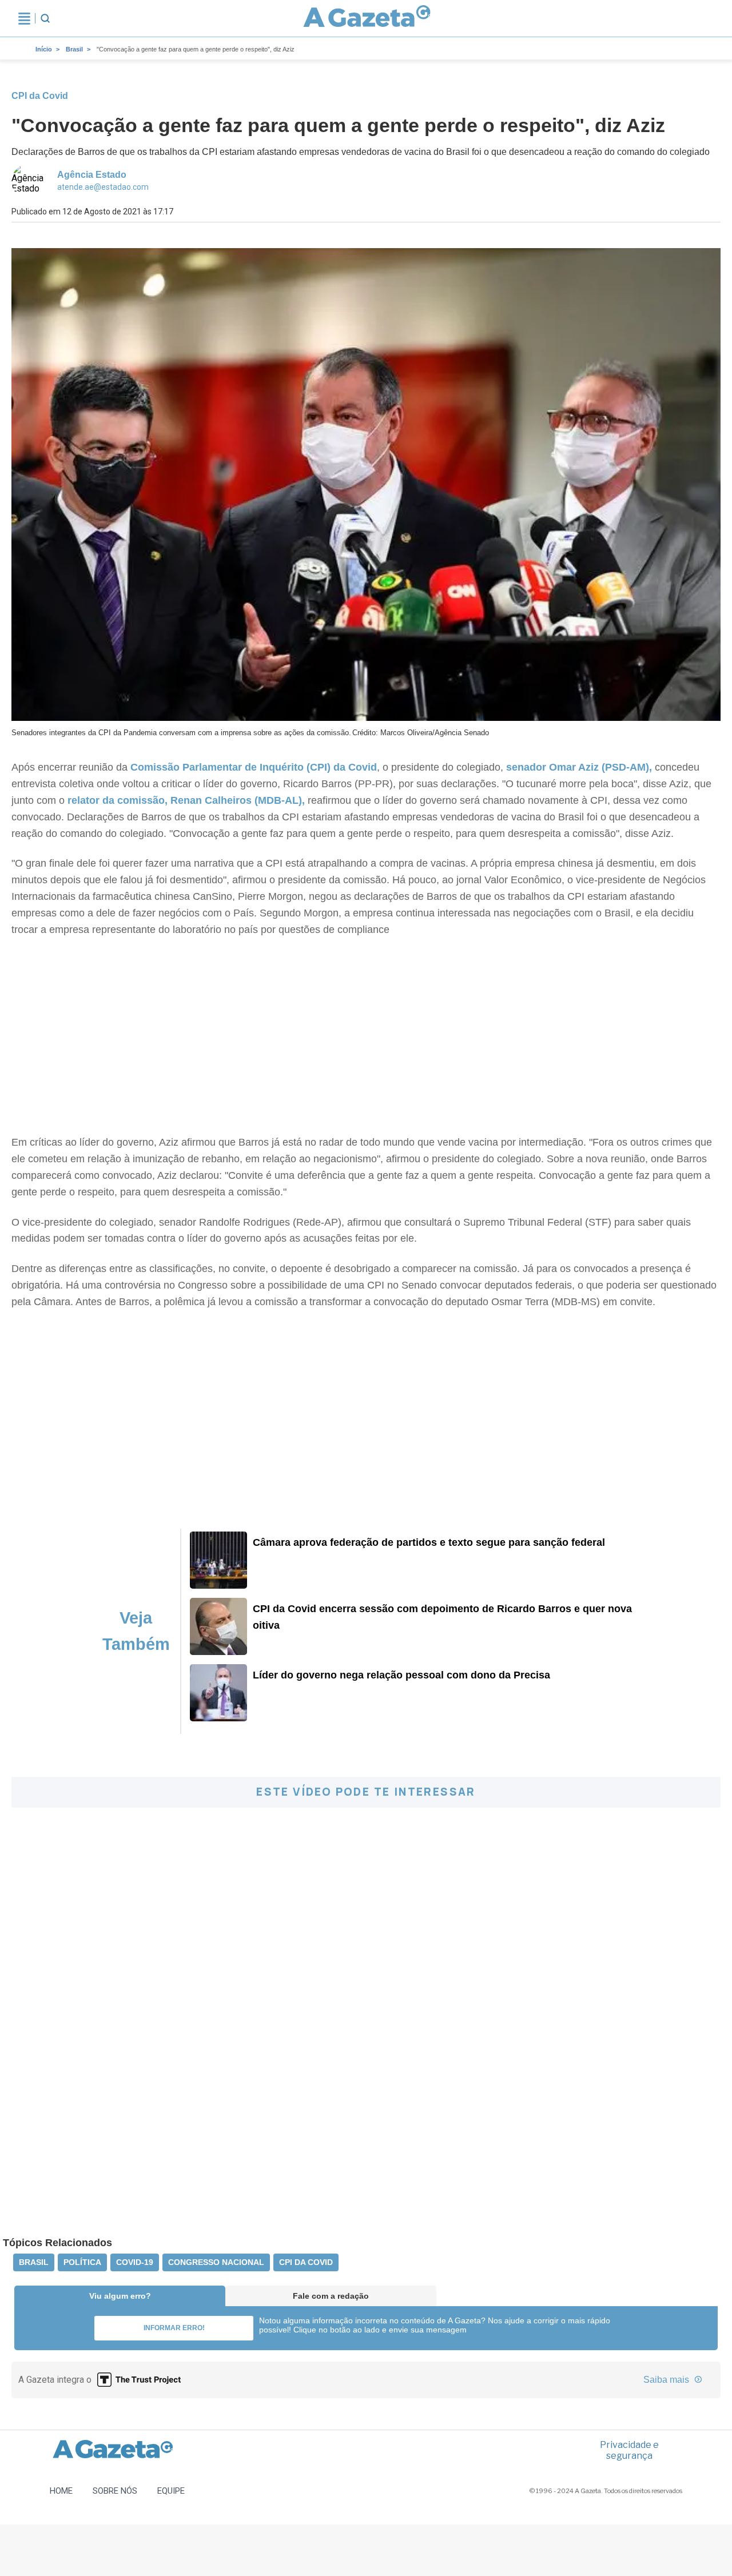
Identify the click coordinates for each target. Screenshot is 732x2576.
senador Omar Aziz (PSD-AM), (579, 767)
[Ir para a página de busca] (45, 18)
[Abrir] (24, 18)
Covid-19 (135, 2262)
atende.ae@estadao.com (103, 187)
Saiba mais (667, 2380)
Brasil (74, 49)
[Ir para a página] (367, 18)
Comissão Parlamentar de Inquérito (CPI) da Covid (252, 767)
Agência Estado (92, 175)
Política (82, 2262)
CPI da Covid (306, 2262)
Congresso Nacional (216, 2262)
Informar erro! (174, 2328)
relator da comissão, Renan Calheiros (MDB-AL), (185, 800)
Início (44, 49)
